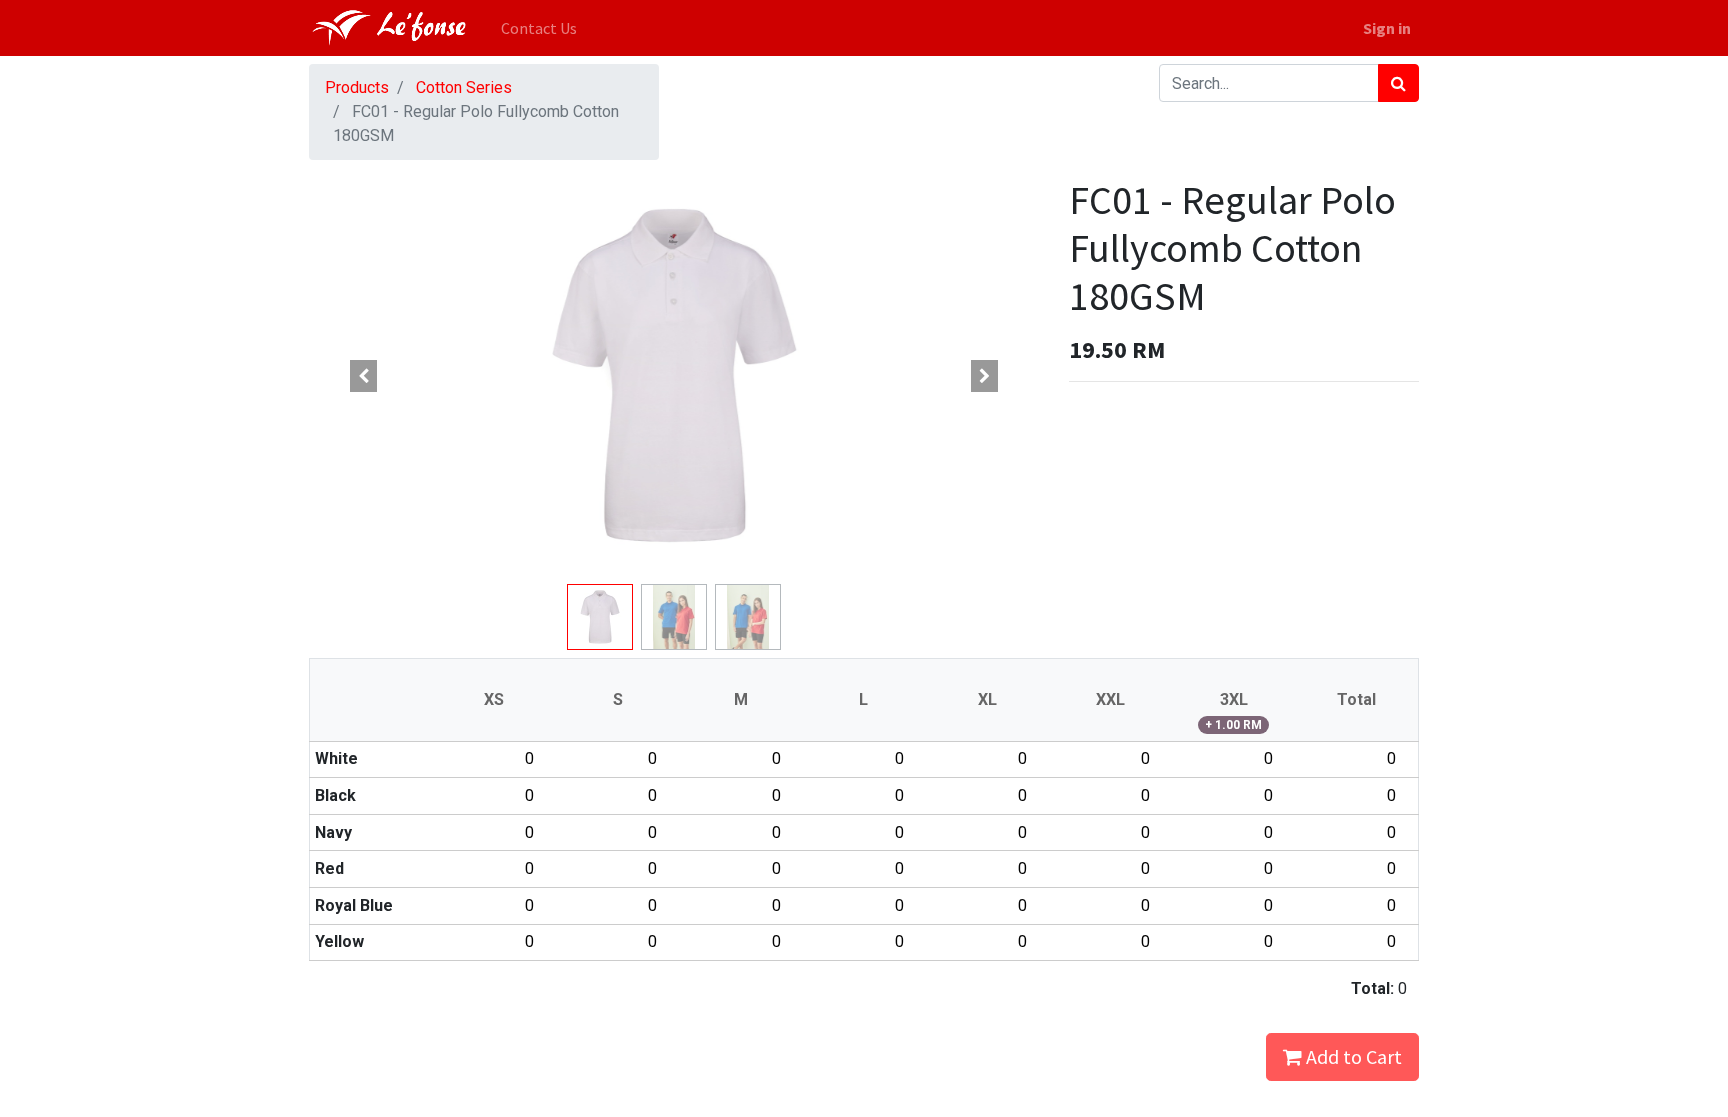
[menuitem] (539, 28)
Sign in (1387, 28)
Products (357, 87)
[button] (364, 376)
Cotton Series (464, 87)
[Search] (1398, 83)
